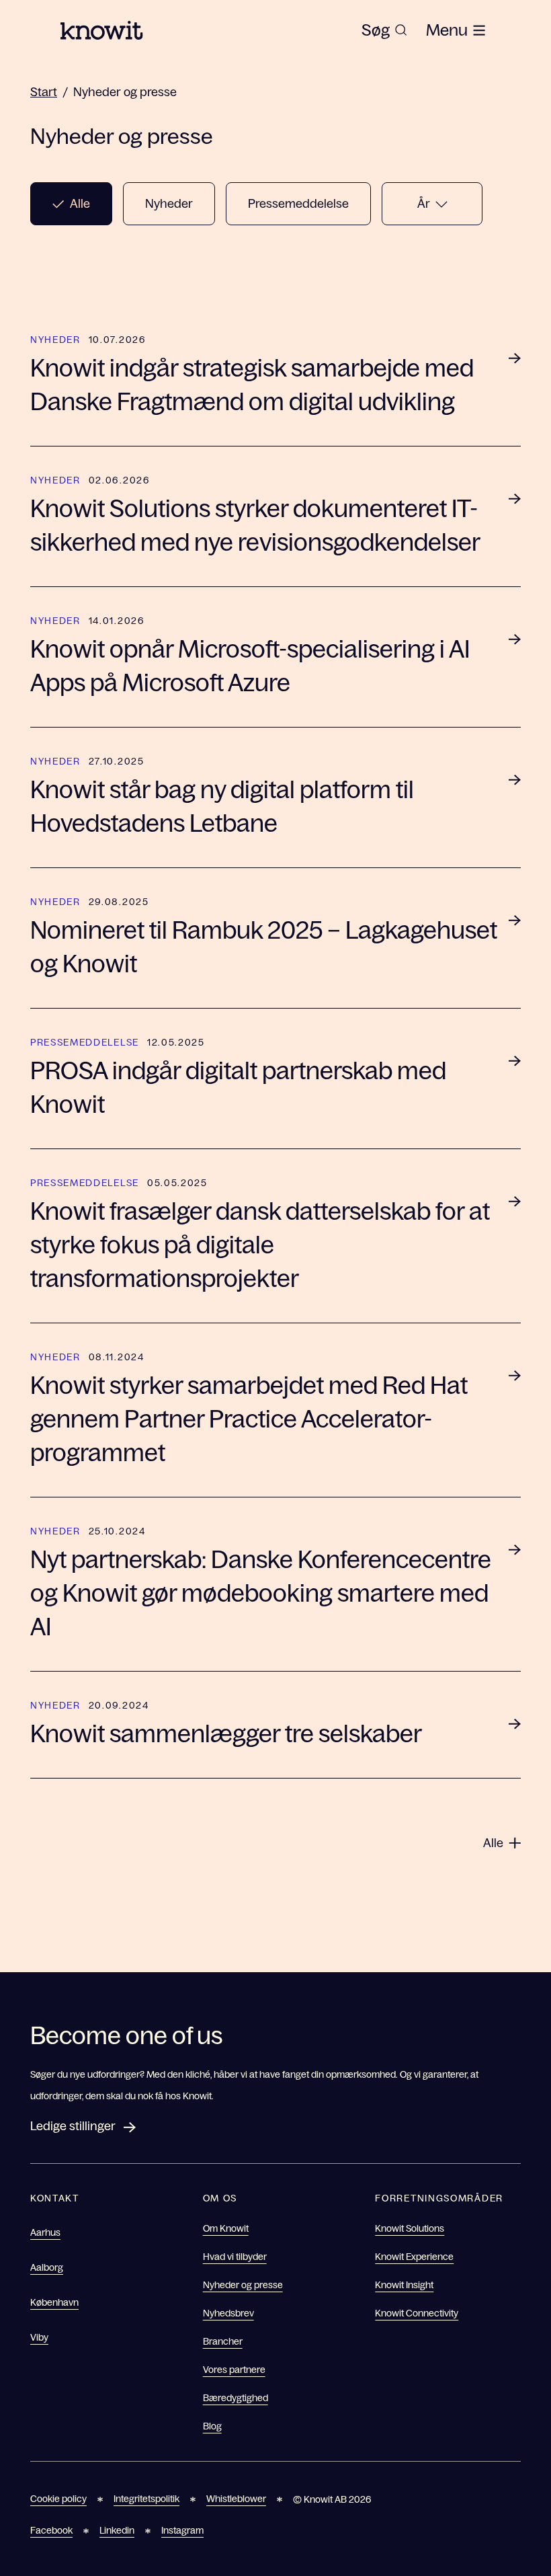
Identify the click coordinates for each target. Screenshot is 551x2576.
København (54, 2302)
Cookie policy (58, 2499)
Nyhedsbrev (228, 2313)
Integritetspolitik (146, 2499)
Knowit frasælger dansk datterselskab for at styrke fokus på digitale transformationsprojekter (260, 1245)
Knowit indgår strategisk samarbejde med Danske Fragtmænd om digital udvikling (252, 385)
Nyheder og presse (125, 92)
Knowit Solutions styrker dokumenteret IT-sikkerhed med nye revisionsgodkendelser (255, 525)
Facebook (51, 2530)
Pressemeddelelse (298, 204)
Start (44, 92)
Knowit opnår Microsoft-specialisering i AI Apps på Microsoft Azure (250, 666)
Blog (212, 2426)
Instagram (182, 2530)
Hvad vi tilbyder (235, 2257)
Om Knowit (226, 2228)
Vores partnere (234, 2370)
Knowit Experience (414, 2257)
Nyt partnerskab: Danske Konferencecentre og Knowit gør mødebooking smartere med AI (261, 1593)
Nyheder (169, 204)
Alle (80, 204)
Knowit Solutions (410, 2228)
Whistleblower (236, 2499)
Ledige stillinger (73, 2126)
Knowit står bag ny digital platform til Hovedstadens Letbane (222, 807)
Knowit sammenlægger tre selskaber (226, 1734)
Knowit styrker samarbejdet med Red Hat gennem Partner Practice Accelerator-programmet (249, 1419)
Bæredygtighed (236, 2398)
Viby (39, 2337)
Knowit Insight (404, 2285)
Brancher (223, 2341)
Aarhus (45, 2232)
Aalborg (47, 2267)
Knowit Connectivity (417, 2313)
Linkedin (117, 2530)
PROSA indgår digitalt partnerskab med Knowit (238, 1088)
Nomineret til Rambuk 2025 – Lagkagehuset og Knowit (264, 947)
